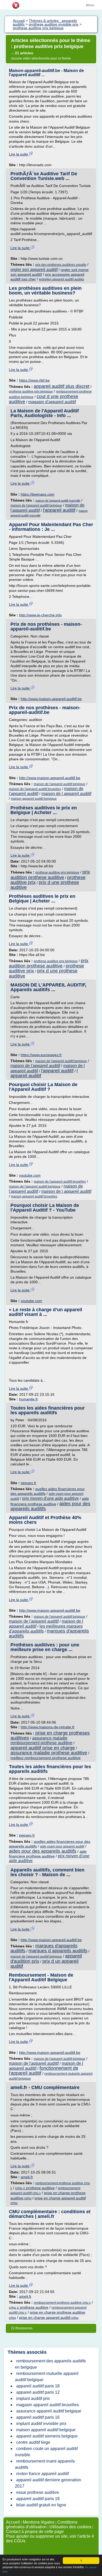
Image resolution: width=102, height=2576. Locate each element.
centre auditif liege (33, 2442)
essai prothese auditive (38, 2492)
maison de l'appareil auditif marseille (58, 501)
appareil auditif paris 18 (38, 2386)
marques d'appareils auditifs (49, 1633)
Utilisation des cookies (70, 2527)
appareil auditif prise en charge (43, 1748)
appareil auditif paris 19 (38, 2499)
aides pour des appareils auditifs (43, 1851)
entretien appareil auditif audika (61, 279)
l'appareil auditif (59, 510)
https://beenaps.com (38, 494)
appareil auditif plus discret (62, 386)
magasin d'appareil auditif (52, 402)
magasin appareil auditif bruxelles (47, 2405)
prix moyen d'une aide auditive (50, 1498)
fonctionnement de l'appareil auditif (44, 2071)
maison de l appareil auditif (66, 794)
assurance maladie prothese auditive (49, 1753)
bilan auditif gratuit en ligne (41, 2505)
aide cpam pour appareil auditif (62, 1846)
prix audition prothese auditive (50, 875)
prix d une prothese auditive (45, 885)
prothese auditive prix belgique (31, 392)
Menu (90, 5)
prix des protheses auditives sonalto (61, 265)
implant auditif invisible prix (41, 2424)
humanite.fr (29, 1399)
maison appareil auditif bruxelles (34, 1196)
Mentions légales (39, 2522)
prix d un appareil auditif (44, 1964)
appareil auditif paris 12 (38, 2392)
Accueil (13, 2522)
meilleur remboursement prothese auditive (46, 1758)
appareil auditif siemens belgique (47, 2436)
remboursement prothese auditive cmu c (62, 2303)
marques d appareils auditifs (58, 1951)
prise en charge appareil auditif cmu (49, 2318)
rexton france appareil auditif (42, 2474)
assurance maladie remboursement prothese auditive (41, 1740)
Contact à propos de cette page (35, 2532)
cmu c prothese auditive (35, 2188)
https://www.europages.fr (41, 1055)
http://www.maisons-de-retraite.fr (48, 1727)
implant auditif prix (33, 2399)
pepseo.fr (29, 1483)
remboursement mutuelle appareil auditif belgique (47, 2377)
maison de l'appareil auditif (35, 1066)
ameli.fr (27, 2177)
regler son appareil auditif (34, 270)
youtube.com (30, 1175)
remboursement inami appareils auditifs (45, 2464)
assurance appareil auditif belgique (49, 2411)
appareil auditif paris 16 (38, 2417)
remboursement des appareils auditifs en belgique (50, 2364)
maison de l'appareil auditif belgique (36, 505)
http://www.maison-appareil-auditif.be (51, 699)
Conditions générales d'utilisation (42, 2524)
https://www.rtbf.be (34, 380)
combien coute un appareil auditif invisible (46, 2452)
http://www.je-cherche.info (40, 615)
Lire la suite (19, 154)
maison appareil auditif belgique (34, 799)
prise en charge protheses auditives (50, 1735)
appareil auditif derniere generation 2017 (48, 2483)
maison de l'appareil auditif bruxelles (35, 789)
